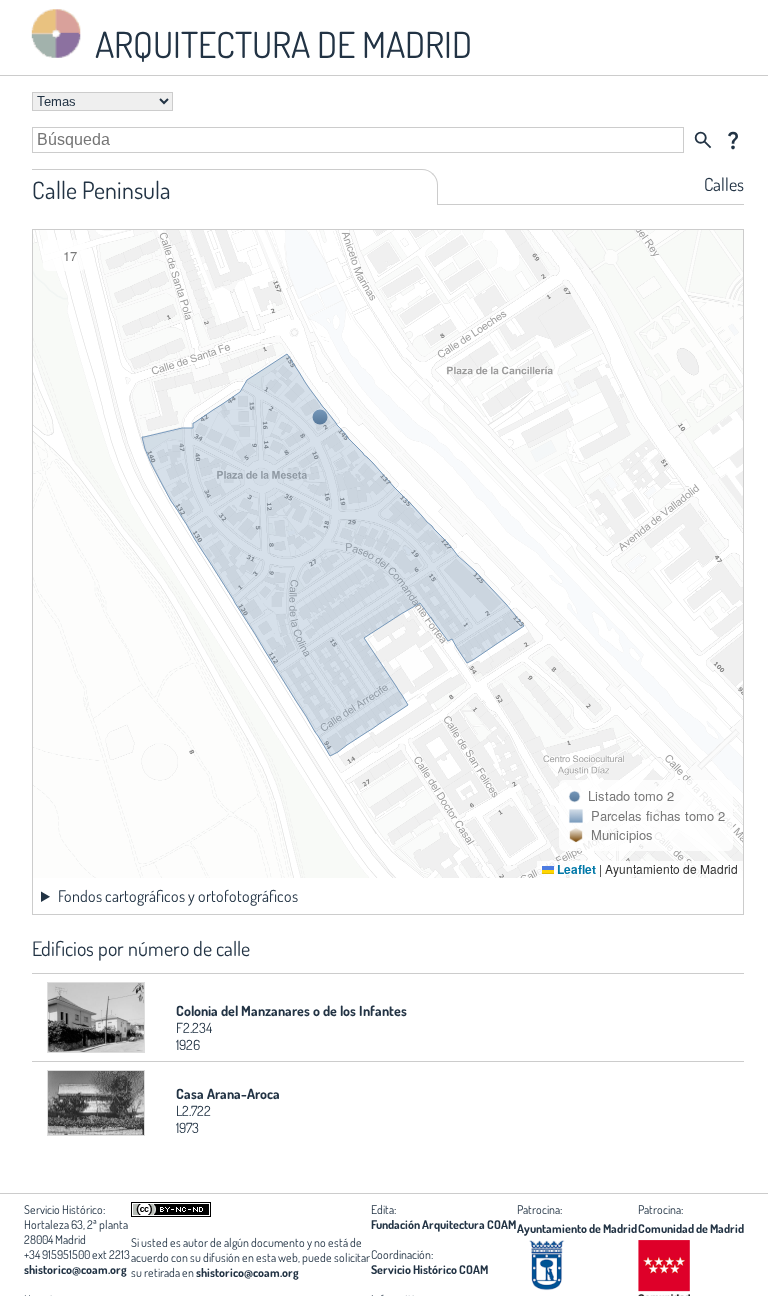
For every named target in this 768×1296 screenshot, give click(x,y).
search (703, 140)
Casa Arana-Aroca (228, 1093)
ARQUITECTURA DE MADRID (280, 44)
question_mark (733, 140)
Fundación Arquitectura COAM (443, 1224)
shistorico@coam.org (75, 1269)
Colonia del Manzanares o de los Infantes (291, 1010)
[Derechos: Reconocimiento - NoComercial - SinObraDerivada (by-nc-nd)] (171, 1212)
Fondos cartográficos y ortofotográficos (178, 896)
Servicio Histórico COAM (429, 1269)
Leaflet (575, 869)
